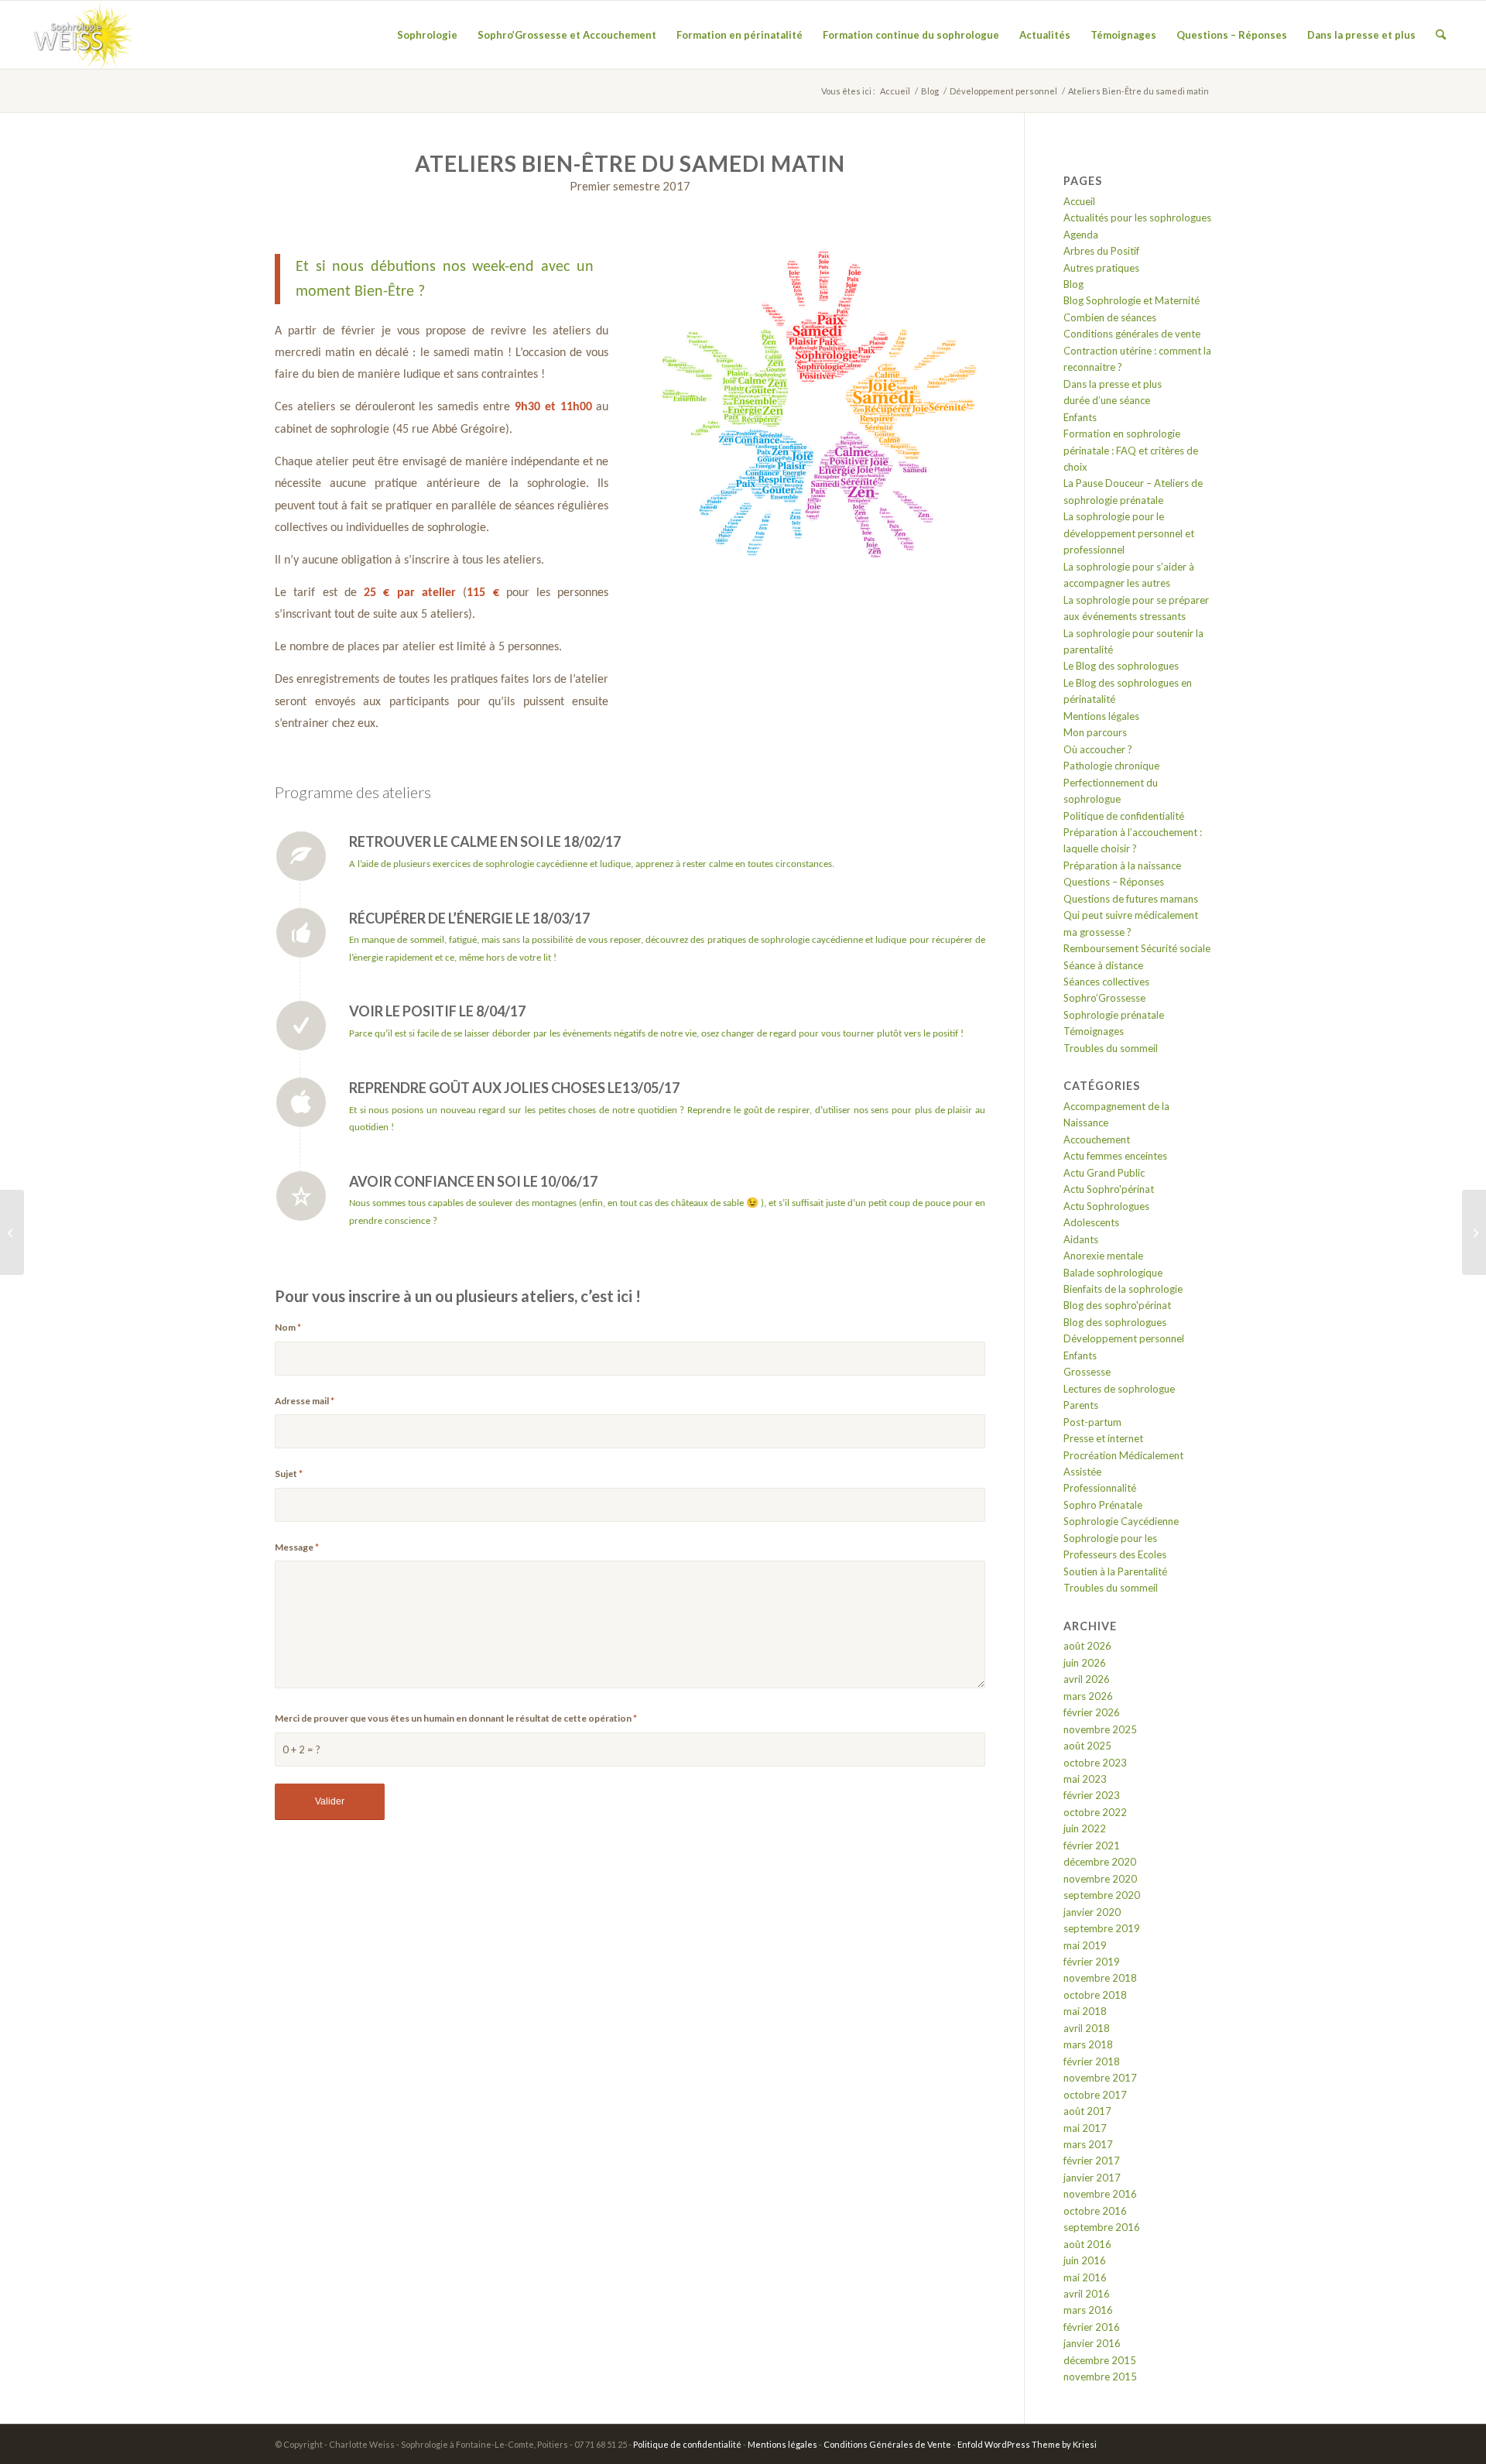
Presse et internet (1103, 1438)
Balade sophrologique (1113, 1273)
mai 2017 (1085, 2128)
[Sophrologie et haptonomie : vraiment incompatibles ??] (1474, 1232)
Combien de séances (1110, 317)
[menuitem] (427, 35)
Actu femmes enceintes (1115, 1156)
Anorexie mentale (1103, 1256)
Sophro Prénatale (1103, 1505)
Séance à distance (1103, 965)
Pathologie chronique (1111, 766)
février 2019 (1092, 1962)
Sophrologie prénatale (1114, 1015)
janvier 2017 (1092, 2178)
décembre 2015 (1100, 2360)
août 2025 (1087, 1746)
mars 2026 (1088, 1696)
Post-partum (1092, 1422)
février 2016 (1092, 2327)
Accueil (1079, 201)
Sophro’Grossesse (1104, 998)
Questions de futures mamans (1131, 899)
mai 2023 (1085, 1779)
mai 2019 (1085, 1945)
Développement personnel (1124, 1338)
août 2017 (1087, 2111)
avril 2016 (1087, 2294)
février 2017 (1092, 2161)
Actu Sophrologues (1106, 1206)
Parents (1081, 1405)
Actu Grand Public (1104, 1173)
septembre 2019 (1102, 1928)
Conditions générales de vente (1132, 334)
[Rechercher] (1441, 35)
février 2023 (1092, 1795)
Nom (288, 1327)
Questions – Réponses (1114, 882)
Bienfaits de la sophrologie (1123, 1289)
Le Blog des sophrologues (1121, 666)
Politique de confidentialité (1124, 816)
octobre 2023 (1095, 1763)
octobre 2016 (1095, 2211)
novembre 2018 (1100, 1978)
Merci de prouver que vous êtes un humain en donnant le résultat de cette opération (456, 1718)
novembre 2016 (1100, 2194)
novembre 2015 (1100, 2377)
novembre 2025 (1100, 1729)
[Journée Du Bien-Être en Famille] (12, 1232)
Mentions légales (1101, 716)
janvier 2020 (1092, 1912)
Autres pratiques (1101, 268)
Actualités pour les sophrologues (1137, 218)
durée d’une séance (1107, 400)
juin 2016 (1085, 2260)
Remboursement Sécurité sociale (1137, 948)
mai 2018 (1085, 2011)
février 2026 (1092, 1712)
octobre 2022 (1095, 1812)
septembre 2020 (1102, 1895)
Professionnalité (1100, 1488)
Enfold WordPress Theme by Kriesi (1027, 2444)
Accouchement (1097, 1139)
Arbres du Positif (1101, 251)
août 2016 (1087, 2244)
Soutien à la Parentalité (1115, 1571)
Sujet (289, 1474)
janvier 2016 (1092, 2343)
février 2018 (1092, 2061)
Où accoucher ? (1098, 749)
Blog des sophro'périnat (1117, 1305)
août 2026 (1087, 1646)
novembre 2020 (1100, 1879)
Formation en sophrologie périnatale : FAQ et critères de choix (1131, 450)
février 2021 (1092, 1845)
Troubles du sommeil (1111, 1048)
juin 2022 (1085, 1828)
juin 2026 (1085, 1663)
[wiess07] (80, 35)
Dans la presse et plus (1113, 384)
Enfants (1080, 417)
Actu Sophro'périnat (1109, 1189)
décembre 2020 (1100, 1862)
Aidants (1081, 1239)
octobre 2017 (1095, 2095)
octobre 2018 (1095, 1995)
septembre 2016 (1102, 2227)
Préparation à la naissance (1122, 865)
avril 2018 (1087, 2028)
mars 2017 (1088, 2144)
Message (297, 1547)
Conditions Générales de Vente (887, 2444)
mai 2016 (1085, 2277)
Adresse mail (305, 1401)
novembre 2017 (1100, 2078)
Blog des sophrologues (1115, 1322)
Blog (1073, 284)
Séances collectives (1106, 982)
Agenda (1081, 235)
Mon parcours (1095, 732)
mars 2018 (1088, 2044)
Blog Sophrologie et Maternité (1132, 300)
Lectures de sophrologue (1119, 1389)
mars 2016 (1088, 2310)
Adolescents (1091, 1222)
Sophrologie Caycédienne (1121, 1521)
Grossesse (1087, 1372)
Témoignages (1094, 1031)
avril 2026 (1087, 1679)
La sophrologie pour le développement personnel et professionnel (1129, 533)
